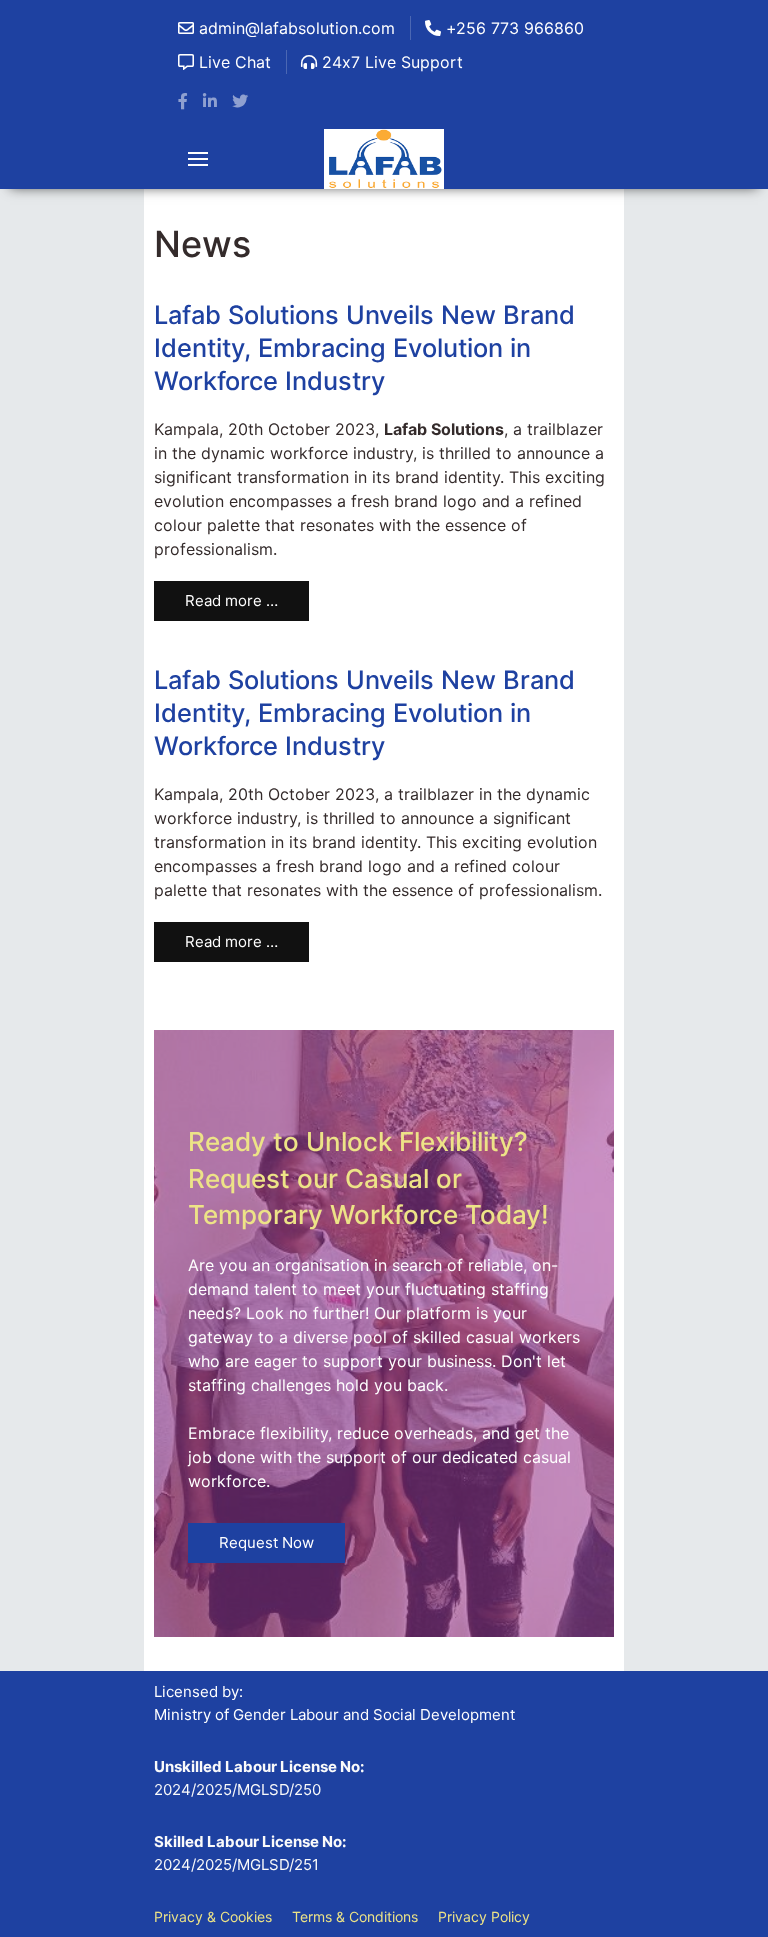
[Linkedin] (210, 101)
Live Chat (232, 62)
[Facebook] (183, 101)
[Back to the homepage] (384, 159)
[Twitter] (240, 101)
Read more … (231, 600)
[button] (198, 159)
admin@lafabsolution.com (294, 28)
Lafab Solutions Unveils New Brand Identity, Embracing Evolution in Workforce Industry (364, 347)
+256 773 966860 (512, 28)
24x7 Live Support (390, 62)
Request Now (266, 1542)
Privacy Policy (484, 1916)
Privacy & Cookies (213, 1916)
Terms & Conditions (355, 1916)
